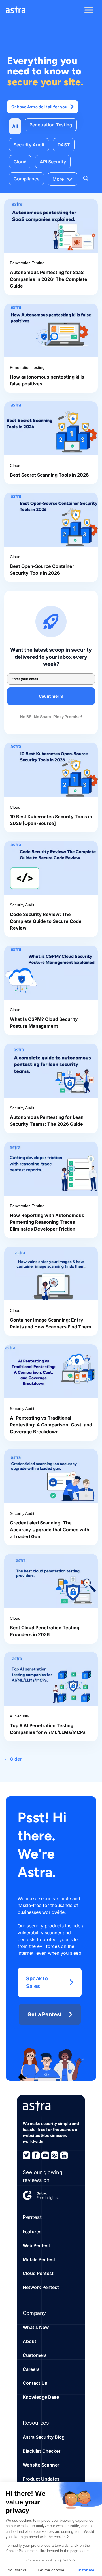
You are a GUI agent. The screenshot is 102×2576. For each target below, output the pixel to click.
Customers (35, 2355)
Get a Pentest (45, 2014)
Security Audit (29, 145)
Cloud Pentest (38, 2273)
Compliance (26, 179)
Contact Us (35, 2383)
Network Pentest (41, 2287)
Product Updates (41, 2479)
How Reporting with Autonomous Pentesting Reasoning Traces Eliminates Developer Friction (47, 1222)
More (58, 179)
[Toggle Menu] (89, 10)
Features (32, 2232)
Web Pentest (36, 2245)
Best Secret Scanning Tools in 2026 (49, 475)
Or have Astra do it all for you (39, 107)
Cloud (20, 162)
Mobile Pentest (39, 2259)
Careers (31, 2369)
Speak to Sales (37, 1982)
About (29, 2341)
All (15, 126)
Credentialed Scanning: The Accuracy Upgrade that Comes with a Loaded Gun (50, 1530)
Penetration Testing (51, 125)
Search (86, 178)
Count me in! (51, 696)
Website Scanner (41, 2465)
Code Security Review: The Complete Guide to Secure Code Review (46, 921)
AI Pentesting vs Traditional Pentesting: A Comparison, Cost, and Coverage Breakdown (51, 1425)
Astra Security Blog (44, 2437)
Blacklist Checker (42, 2451)
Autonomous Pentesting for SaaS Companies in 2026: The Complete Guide (49, 279)
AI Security (20, 1716)
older (13, 1759)
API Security (53, 162)
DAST (64, 145)
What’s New (36, 2327)
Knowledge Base (41, 2397)
